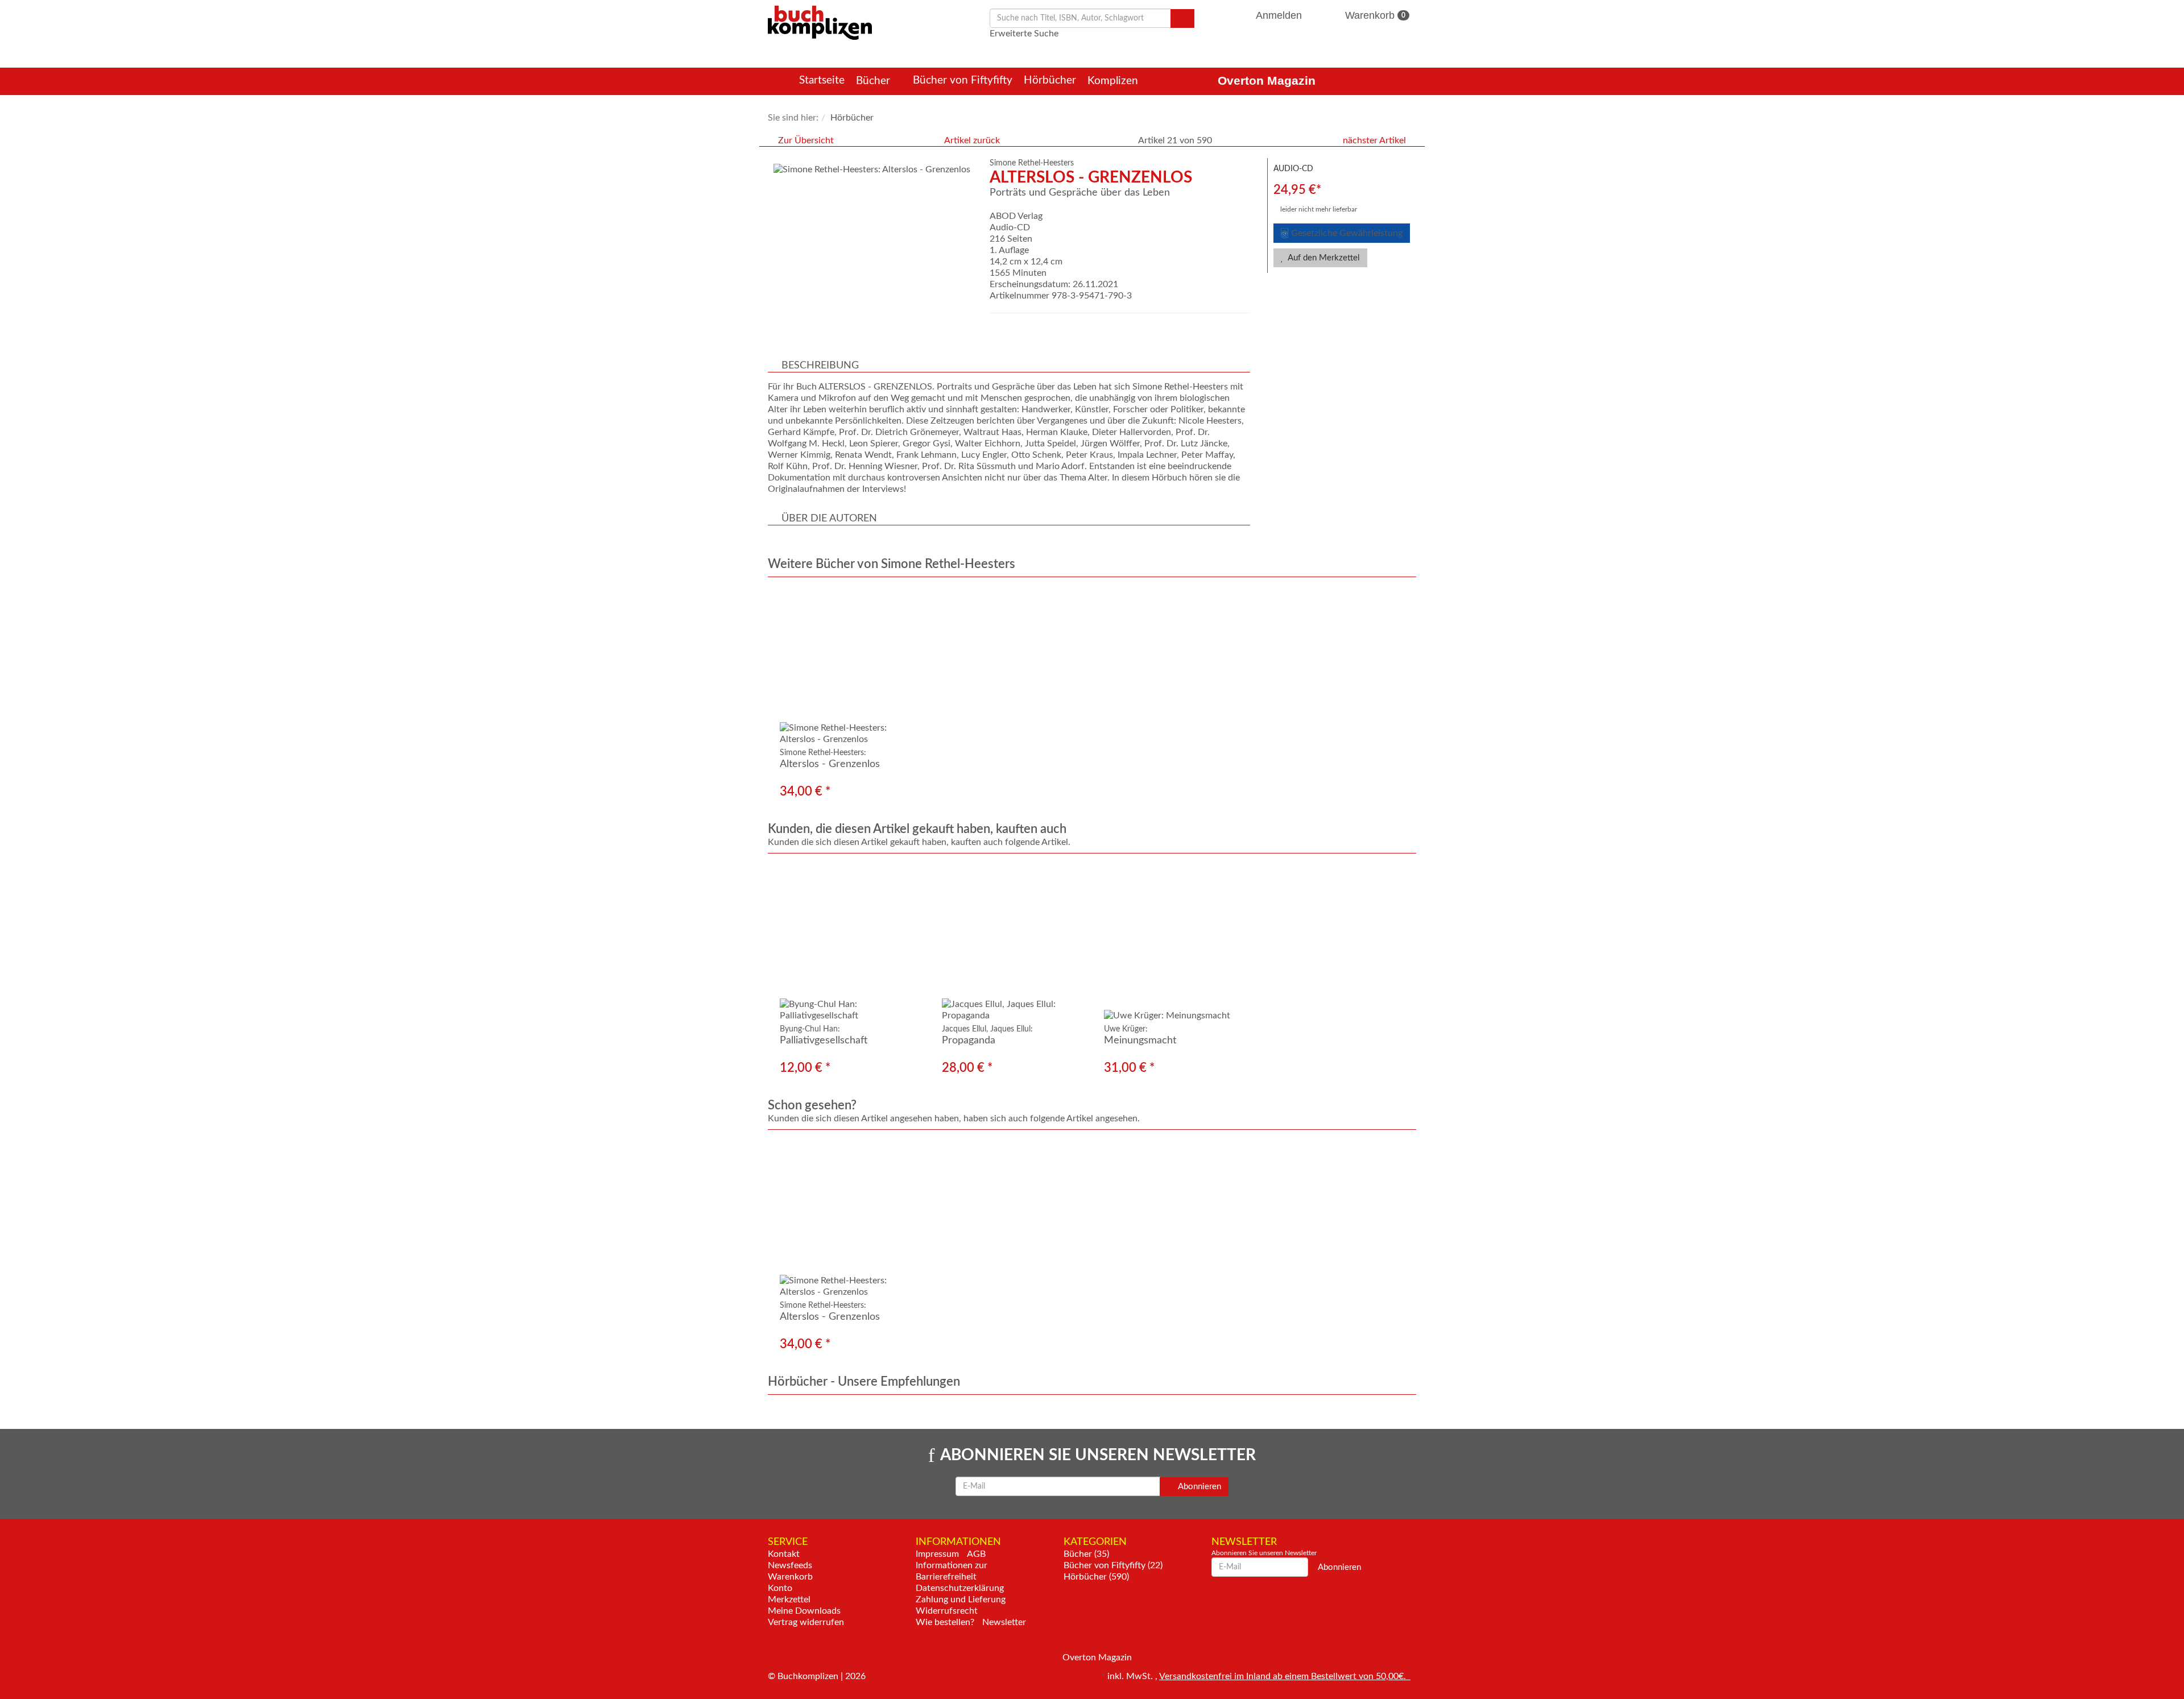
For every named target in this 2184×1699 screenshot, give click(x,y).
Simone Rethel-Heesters (1032, 163)
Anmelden (1279, 15)
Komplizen (1114, 81)
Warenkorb (1374, 15)
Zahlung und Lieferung (961, 1599)
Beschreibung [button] (820, 366)
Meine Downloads (804, 1611)
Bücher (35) (1086, 1554)
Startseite (822, 80)
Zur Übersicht (806, 140)
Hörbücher (1050, 80)
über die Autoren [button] (829, 519)
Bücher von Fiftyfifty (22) (1113, 1565)
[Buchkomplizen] (820, 22)
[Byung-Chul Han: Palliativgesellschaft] (849, 943)
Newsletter (1004, 1622)
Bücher (874, 81)
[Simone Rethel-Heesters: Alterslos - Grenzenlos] (873, 169)
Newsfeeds (790, 1565)
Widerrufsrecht (947, 1611)
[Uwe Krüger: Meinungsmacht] (1173, 943)
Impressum (937, 1554)
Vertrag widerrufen (806, 1622)
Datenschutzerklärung (960, 1588)
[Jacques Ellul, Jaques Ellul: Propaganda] (1011, 943)
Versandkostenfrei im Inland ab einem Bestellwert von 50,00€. (1285, 1676)
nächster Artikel (1376, 140)
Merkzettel (789, 1599)
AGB (976, 1554)
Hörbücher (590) (1096, 1577)
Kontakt (784, 1554)
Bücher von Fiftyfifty (963, 80)
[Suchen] (1182, 18)
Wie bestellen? (945, 1622)
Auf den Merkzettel (1323, 258)
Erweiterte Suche (1024, 34)
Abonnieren (1199, 1487)
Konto (780, 1588)
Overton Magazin (1267, 80)
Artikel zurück (972, 140)
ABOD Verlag (1016, 216)
